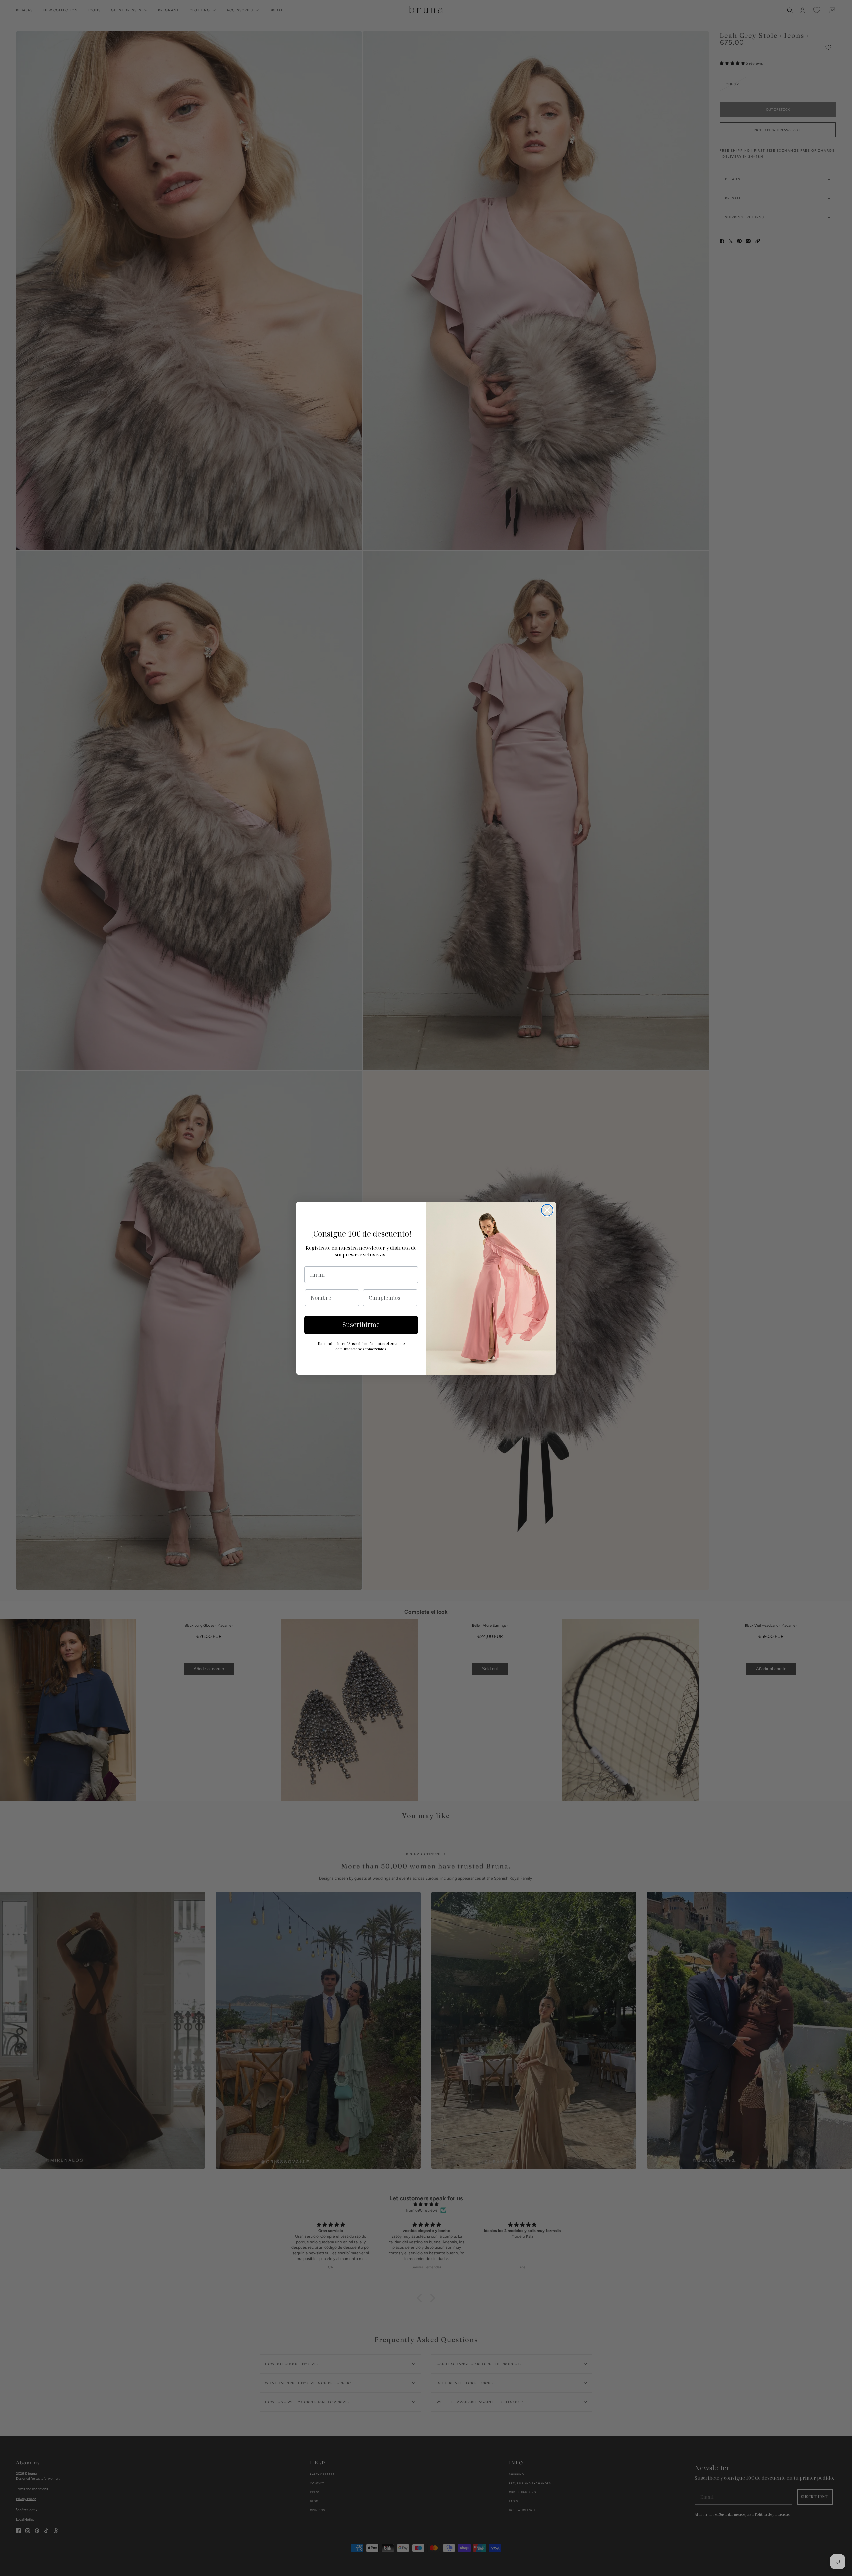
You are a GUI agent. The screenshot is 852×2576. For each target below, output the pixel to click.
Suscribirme (361, 1325)
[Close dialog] (547, 1210)
